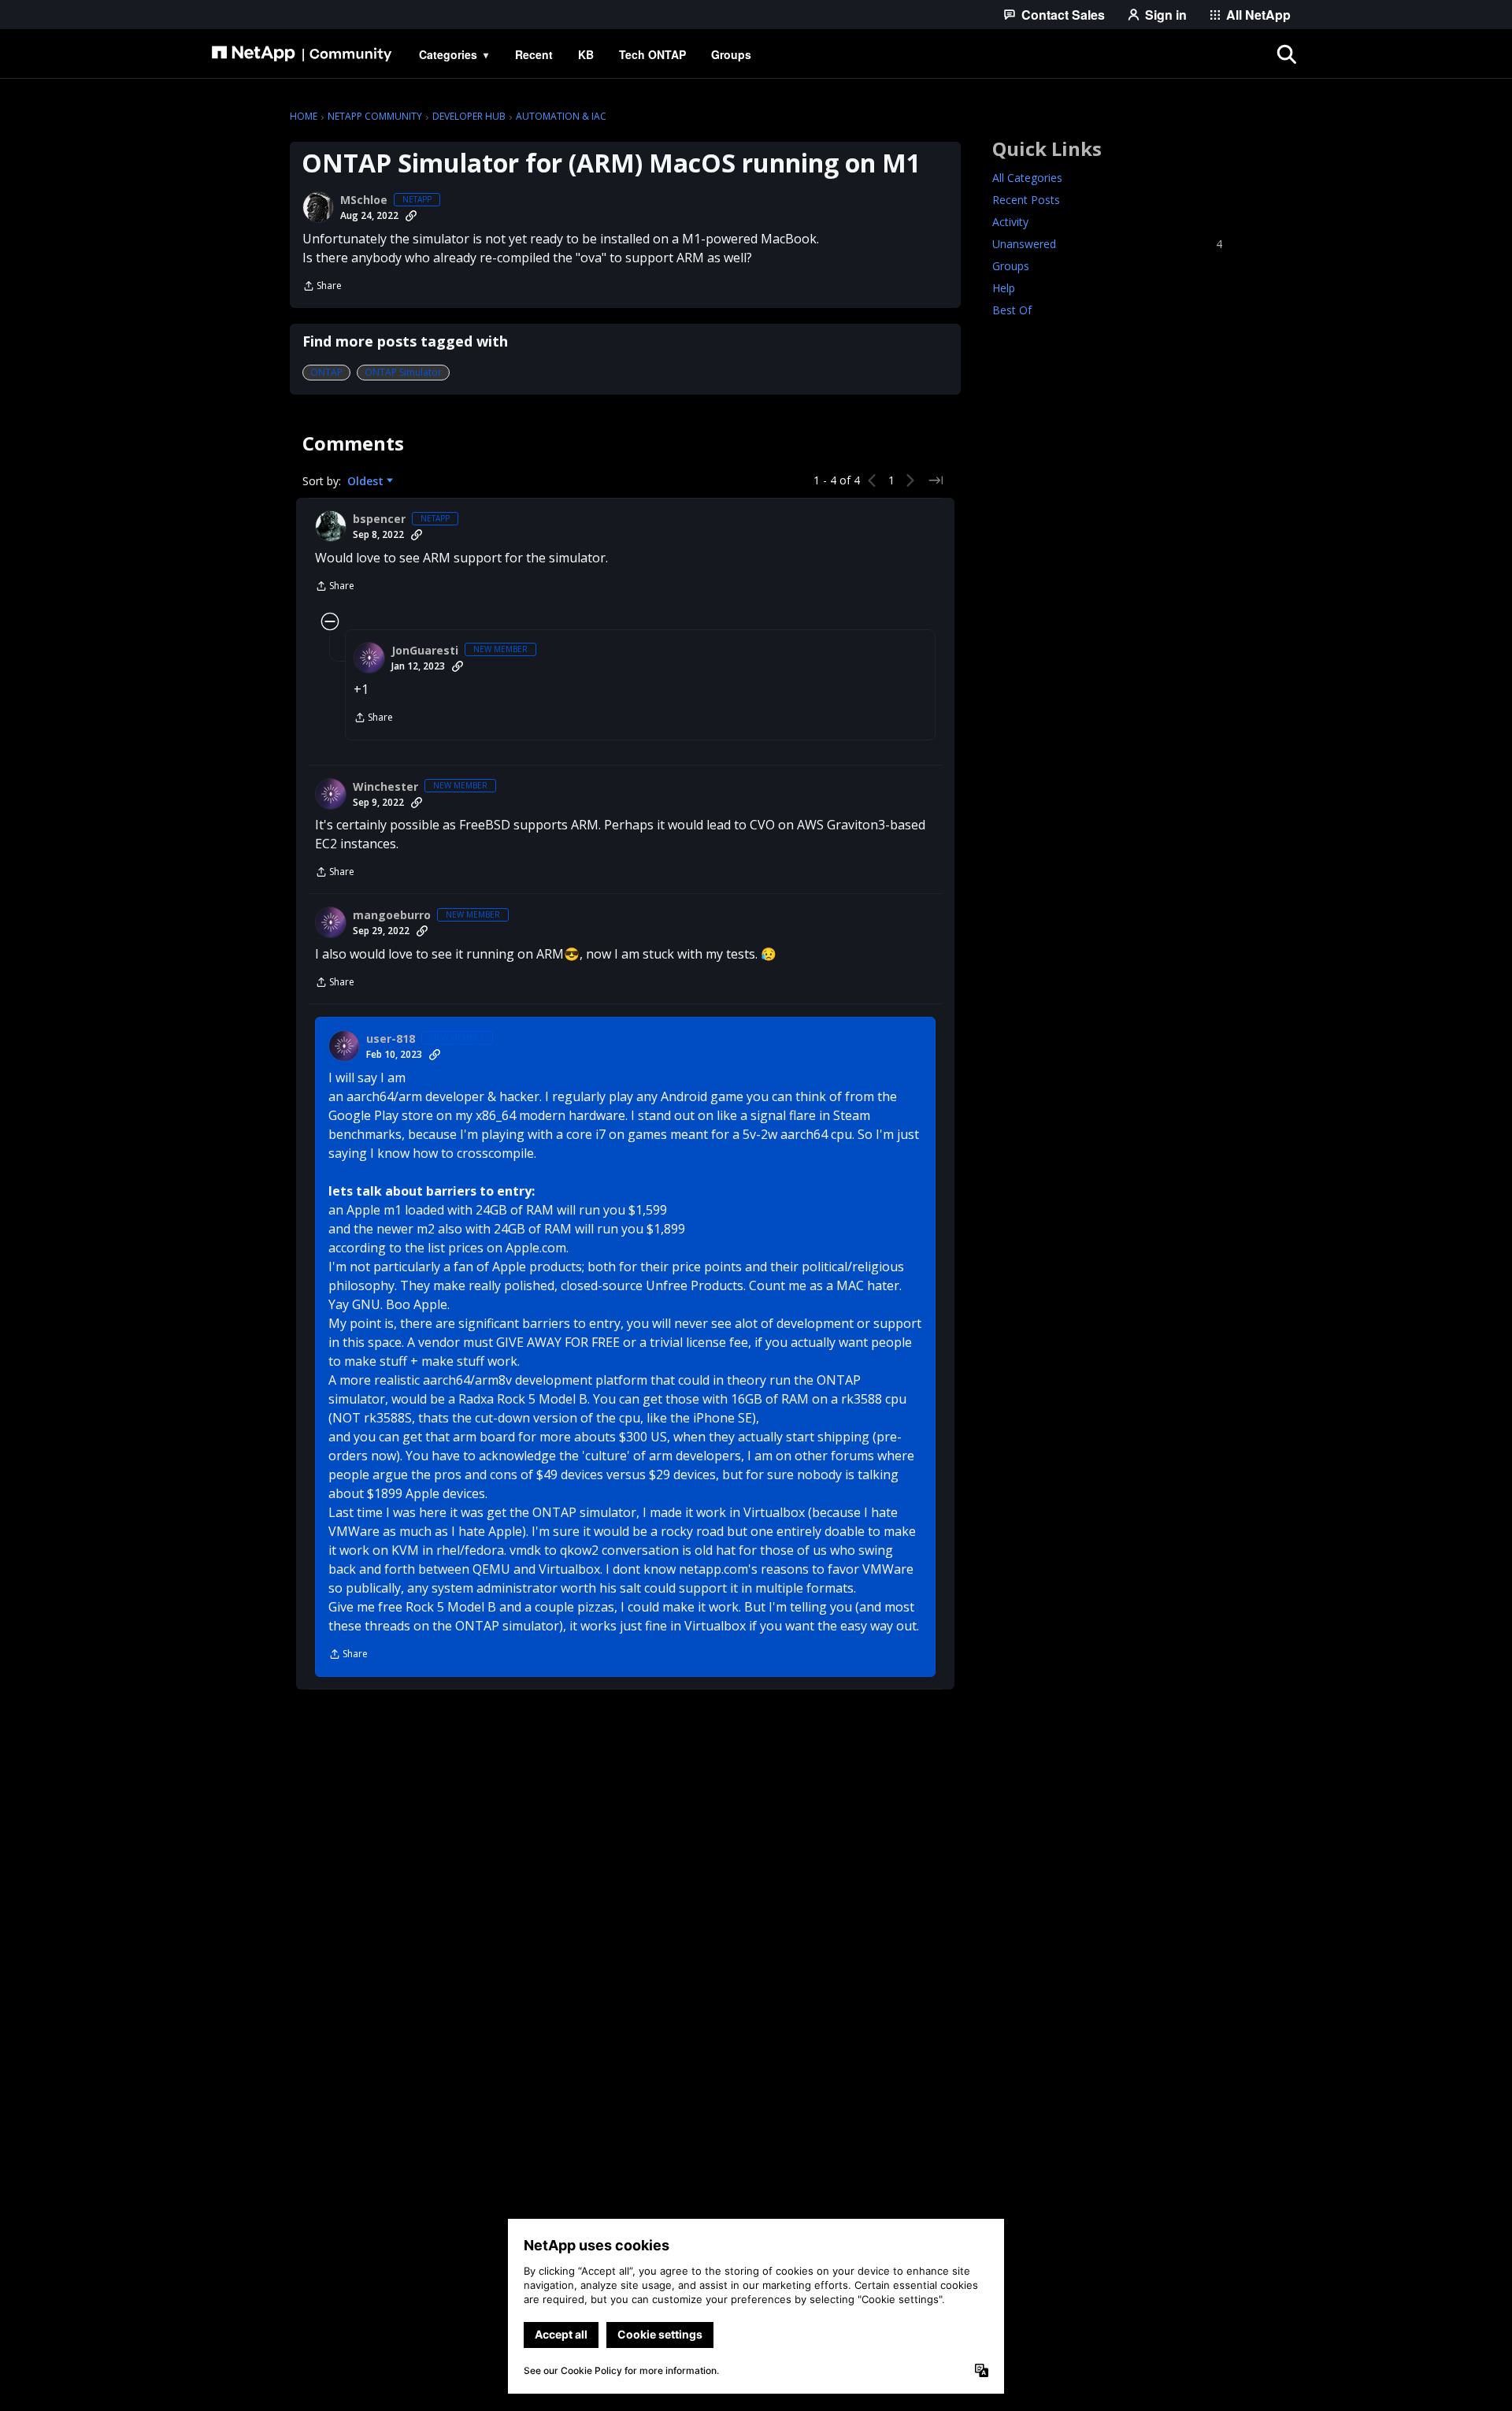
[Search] (1287, 54)
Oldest (367, 481)
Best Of (1012, 310)
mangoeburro (392, 915)
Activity (1010, 222)
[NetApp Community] (302, 54)
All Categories (1027, 178)
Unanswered (1107, 244)
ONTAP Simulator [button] (403, 372)
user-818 (391, 1039)
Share (322, 287)
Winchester (385, 787)
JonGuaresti (425, 651)
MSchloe (364, 200)
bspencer (379, 519)
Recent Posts (1026, 200)
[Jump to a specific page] (936, 480)
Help (1004, 288)
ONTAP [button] (326, 372)
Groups (1011, 266)
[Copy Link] (411, 216)
